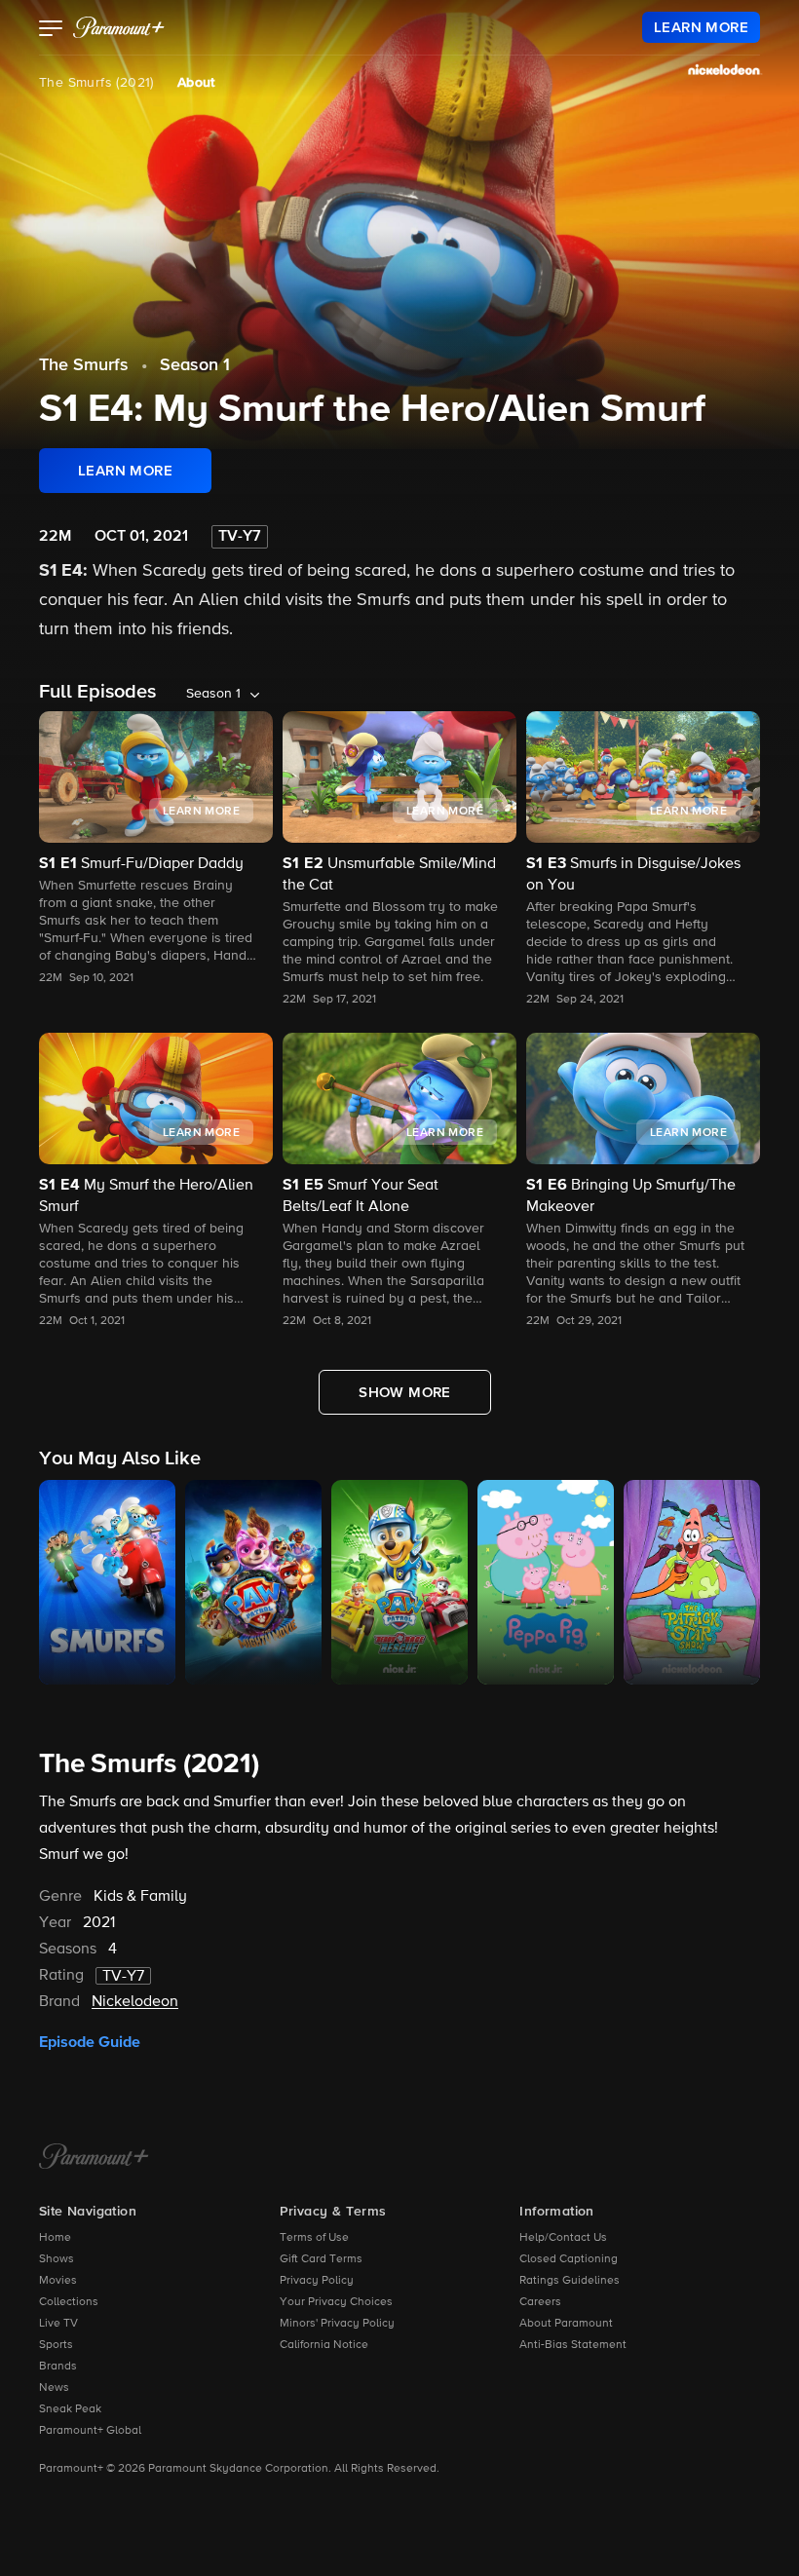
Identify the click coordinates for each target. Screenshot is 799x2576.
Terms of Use (314, 2238)
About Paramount (566, 2324)
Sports (56, 2345)
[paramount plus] (119, 27)
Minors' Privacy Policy (337, 2324)
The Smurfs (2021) (96, 83)
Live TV (58, 2324)
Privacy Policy (317, 2281)
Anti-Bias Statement (573, 2345)
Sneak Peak (70, 2409)
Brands (58, 2367)
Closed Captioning (569, 2259)
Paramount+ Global (90, 2431)
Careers (540, 2302)
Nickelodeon (135, 2002)
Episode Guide (90, 2042)
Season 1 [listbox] (213, 694)
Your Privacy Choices (336, 2302)
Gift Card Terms (321, 2259)
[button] (51, 30)
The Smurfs (84, 365)
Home (55, 2238)
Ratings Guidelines (570, 2281)
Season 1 (195, 365)
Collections (69, 2302)
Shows (57, 2259)
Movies (58, 2281)
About (196, 83)
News (54, 2388)
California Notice (324, 2345)
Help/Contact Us (563, 2238)
